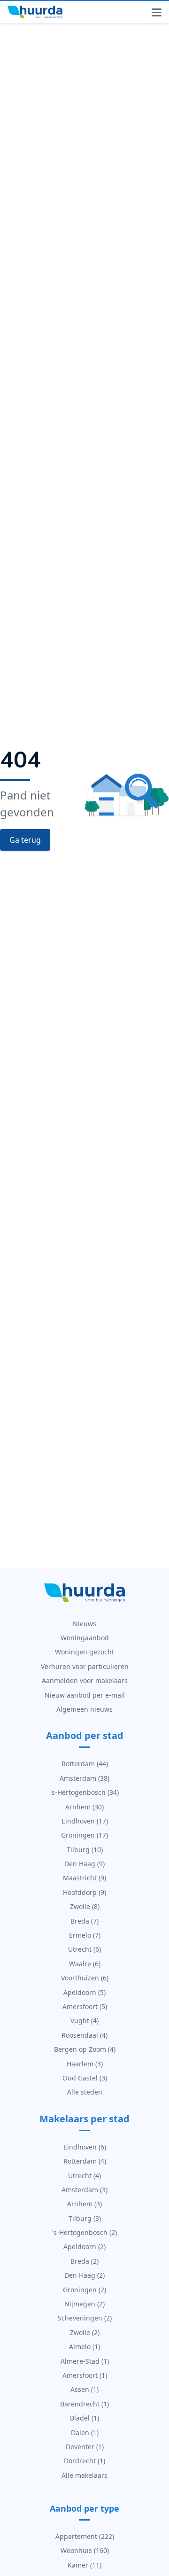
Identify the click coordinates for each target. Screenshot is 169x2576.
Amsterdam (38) (84, 1778)
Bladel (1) (84, 2418)
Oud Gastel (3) (85, 2078)
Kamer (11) (84, 2565)
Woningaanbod (85, 1638)
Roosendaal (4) (84, 2035)
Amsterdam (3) (84, 2190)
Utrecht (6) (84, 1949)
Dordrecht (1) (84, 2461)
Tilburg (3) (85, 2218)
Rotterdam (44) (85, 1764)
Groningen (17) (84, 1835)
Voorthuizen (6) (85, 1978)
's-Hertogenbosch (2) (84, 2232)
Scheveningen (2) (85, 2318)
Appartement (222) (85, 2536)
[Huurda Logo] (35, 12)
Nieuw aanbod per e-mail (85, 1695)
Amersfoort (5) (85, 2006)
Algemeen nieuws (84, 1709)
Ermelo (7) (85, 1935)
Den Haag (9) (84, 1864)
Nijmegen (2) (84, 2304)
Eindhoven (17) (85, 1821)
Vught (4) (84, 2021)
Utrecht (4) (84, 2176)
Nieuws (84, 1624)
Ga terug (25, 840)
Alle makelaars (84, 2475)
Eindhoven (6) (85, 2147)
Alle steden (85, 2092)
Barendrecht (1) (84, 2404)
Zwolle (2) (85, 2332)
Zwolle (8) (85, 1906)
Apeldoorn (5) (84, 1992)
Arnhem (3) (84, 2204)
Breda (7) (84, 1921)
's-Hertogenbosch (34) (84, 1792)
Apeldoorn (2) (84, 2246)
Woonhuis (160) (85, 2550)
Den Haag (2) (84, 2275)
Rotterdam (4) (85, 2161)
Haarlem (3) (85, 2064)
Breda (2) (84, 2261)
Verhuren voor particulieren (85, 1666)
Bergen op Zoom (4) (85, 2049)
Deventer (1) (85, 2447)
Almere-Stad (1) (85, 2361)
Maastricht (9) (84, 1878)
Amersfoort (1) (85, 2375)
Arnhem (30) (84, 1807)
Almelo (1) (84, 2347)
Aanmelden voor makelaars (85, 1680)
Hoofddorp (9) (84, 1892)
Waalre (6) (85, 1964)
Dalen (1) (85, 2432)
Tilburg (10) (85, 1850)
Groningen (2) (84, 2290)
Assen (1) (84, 2389)
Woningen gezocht (84, 1652)
